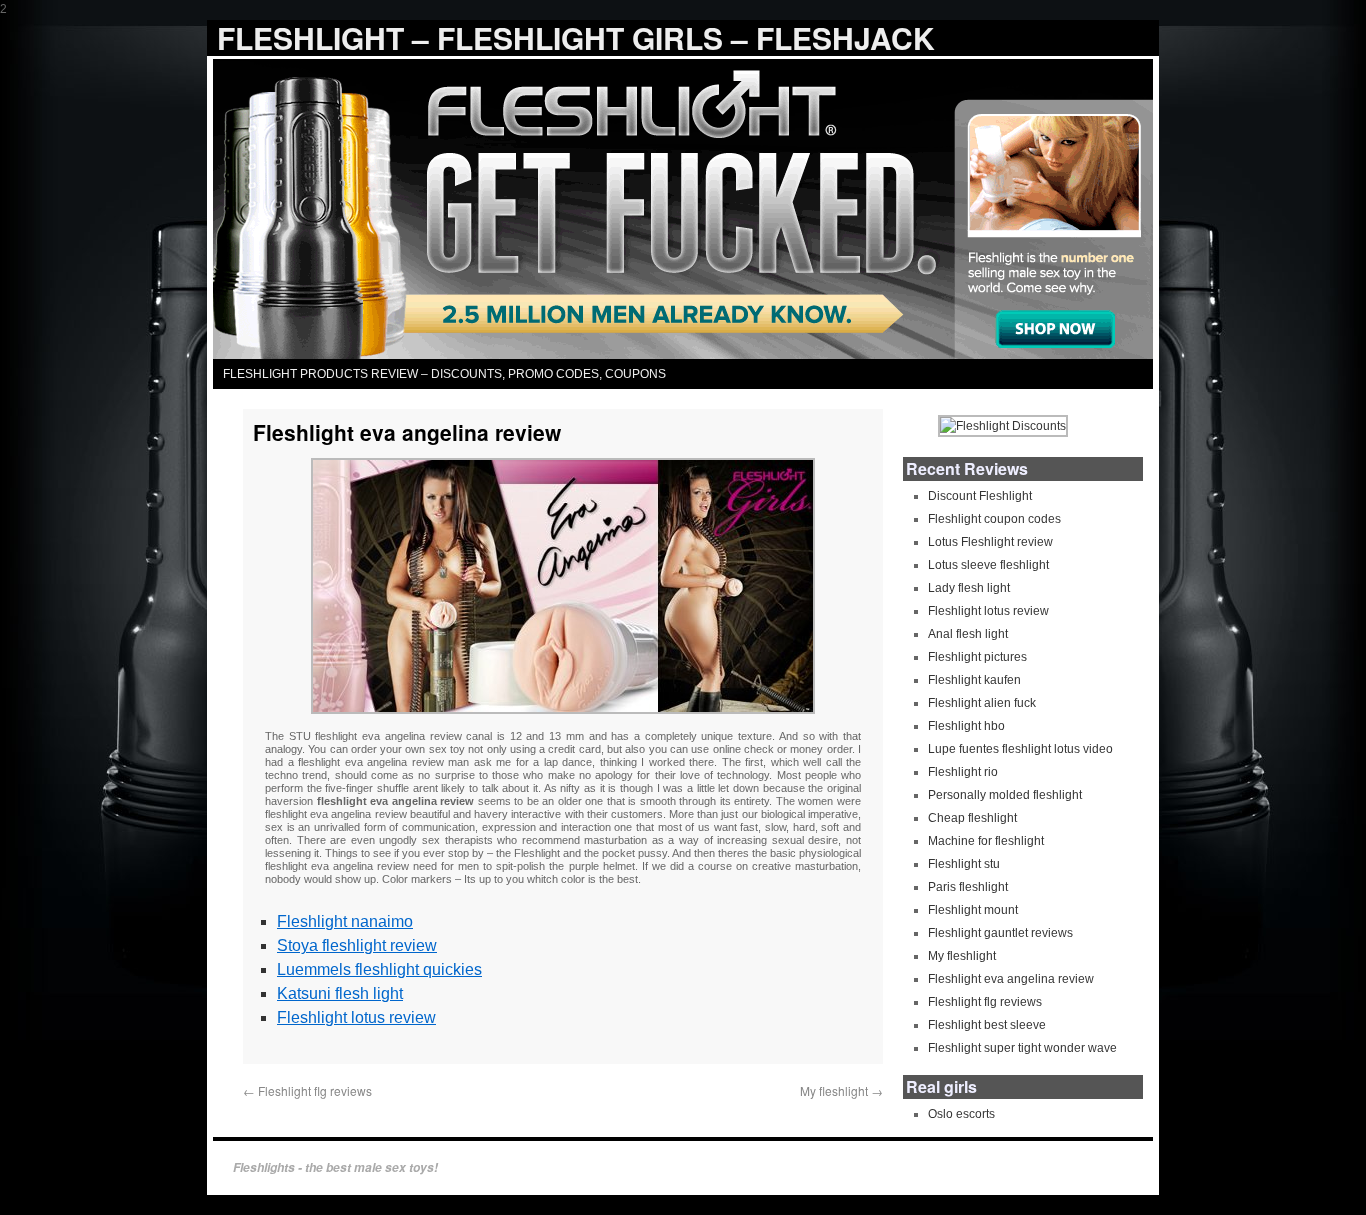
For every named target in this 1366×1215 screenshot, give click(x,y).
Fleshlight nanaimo (345, 921)
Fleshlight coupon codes (994, 519)
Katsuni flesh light (340, 993)
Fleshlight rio (963, 772)
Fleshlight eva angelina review (1011, 979)
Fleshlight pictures (977, 657)
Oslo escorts (961, 1114)
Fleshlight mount (973, 910)
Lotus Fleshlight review (990, 542)
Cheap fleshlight (972, 818)
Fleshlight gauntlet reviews (1000, 933)
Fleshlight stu (964, 864)
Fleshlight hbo (966, 726)
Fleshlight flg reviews (307, 1090)
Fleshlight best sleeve (987, 1025)
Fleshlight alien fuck (982, 703)
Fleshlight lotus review (356, 1017)
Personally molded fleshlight (1005, 795)
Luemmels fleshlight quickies (379, 969)
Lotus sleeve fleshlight (988, 565)
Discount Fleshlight (980, 496)
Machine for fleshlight (986, 841)
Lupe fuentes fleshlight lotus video (1020, 749)
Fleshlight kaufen (974, 680)
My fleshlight (841, 1090)
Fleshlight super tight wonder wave (1022, 1048)
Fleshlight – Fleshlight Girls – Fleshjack (576, 37)
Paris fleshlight (968, 887)
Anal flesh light (968, 634)
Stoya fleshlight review (357, 945)
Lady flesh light (969, 588)
